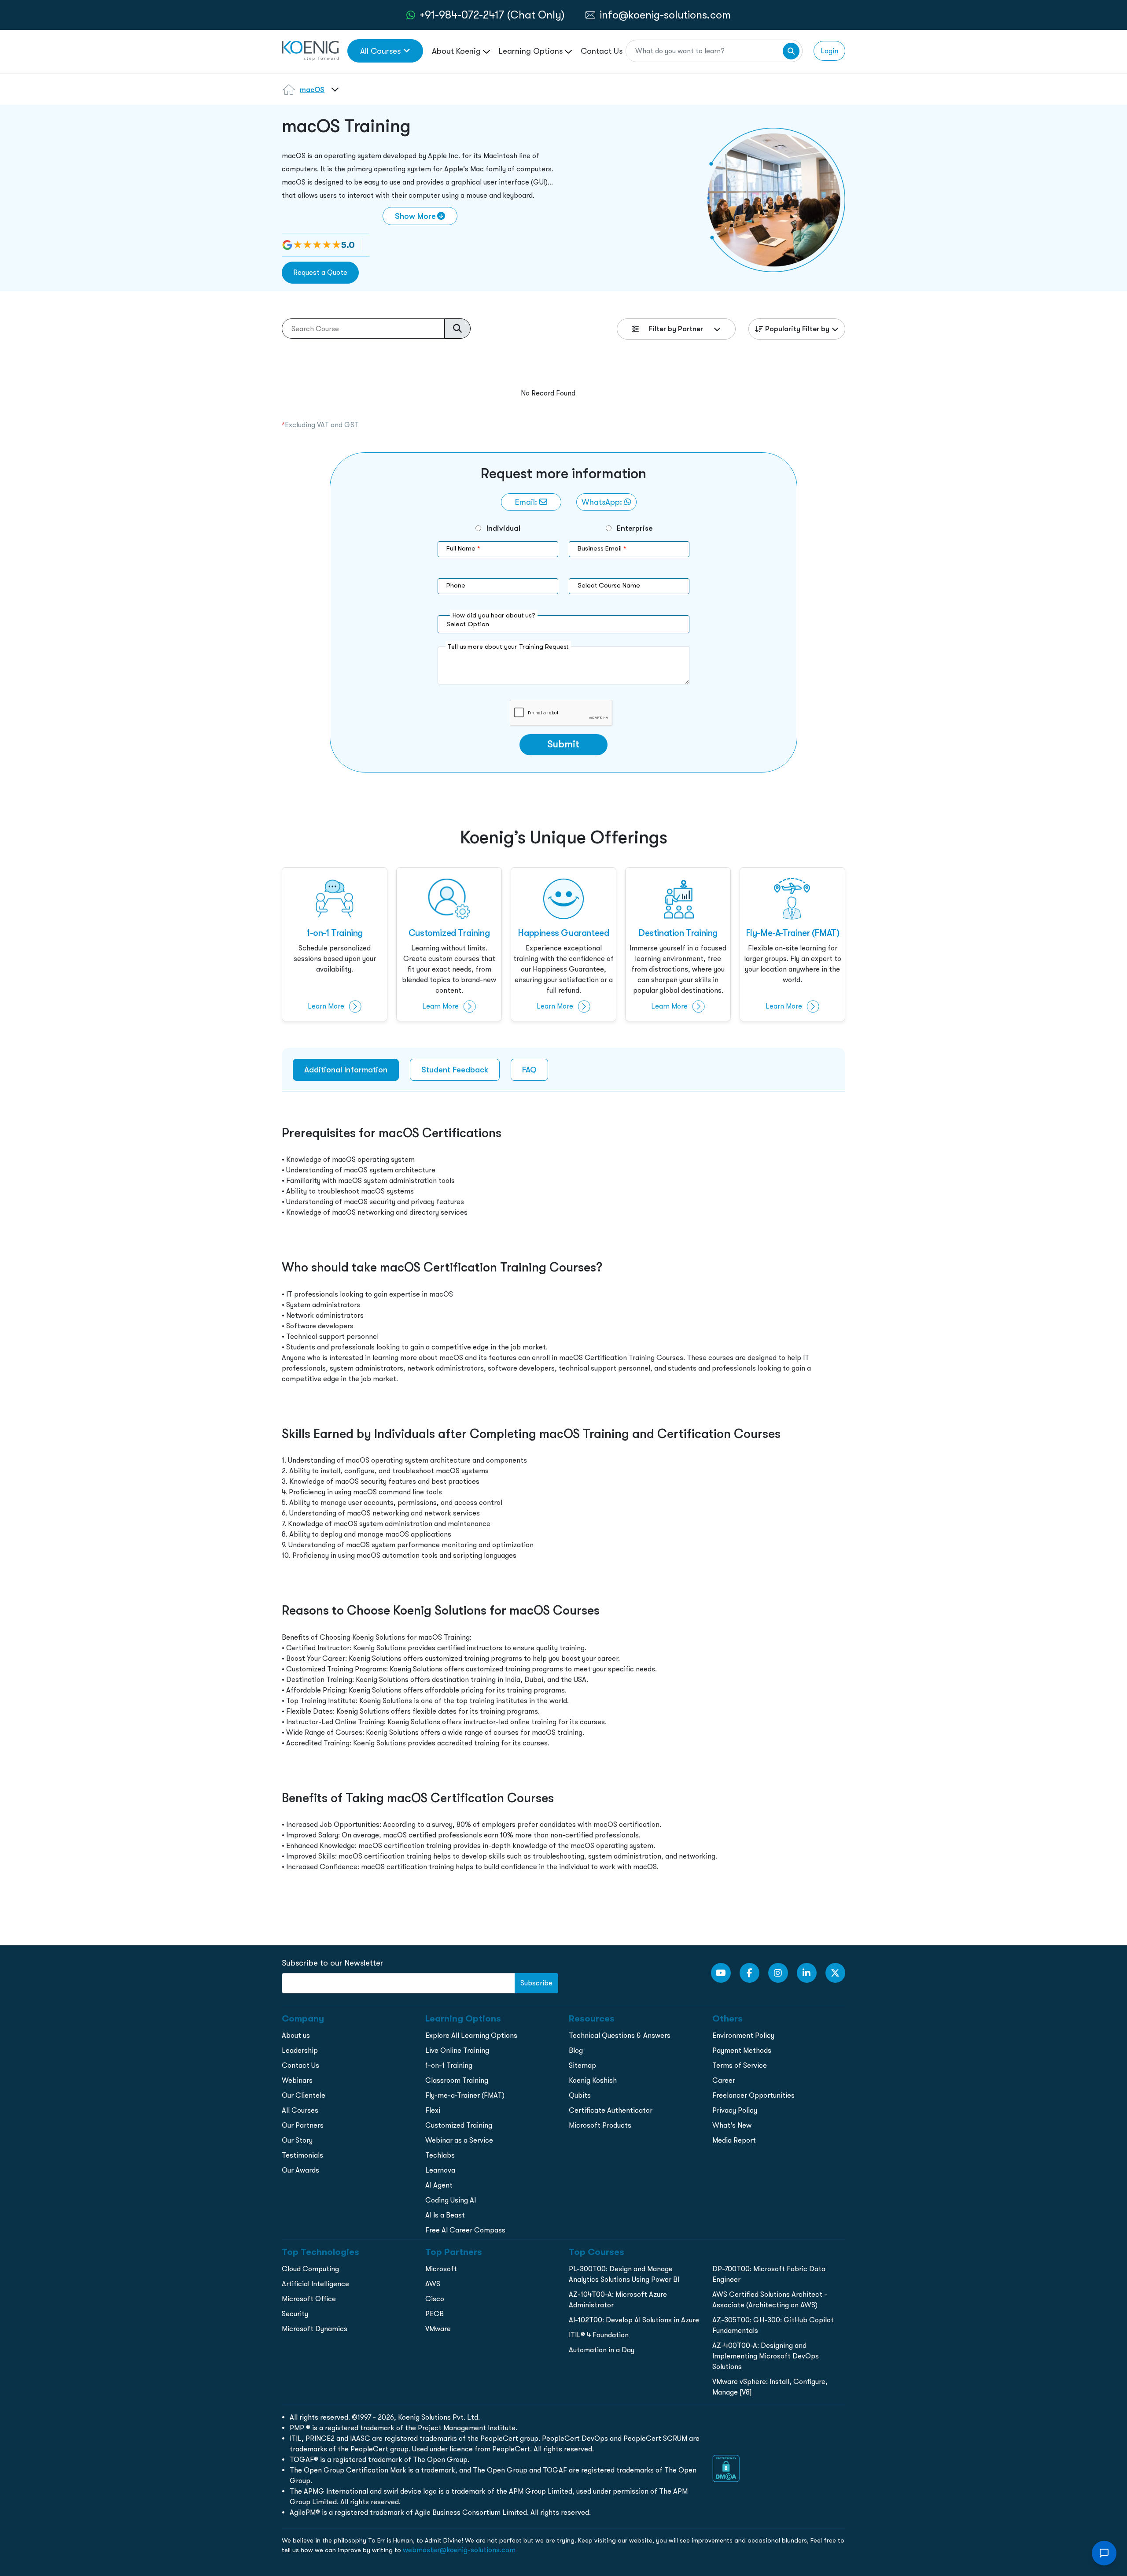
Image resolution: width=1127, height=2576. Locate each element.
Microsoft (441, 2269)
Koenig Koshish (593, 2080)
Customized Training (459, 2125)
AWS (433, 2284)
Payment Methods (742, 2050)
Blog (576, 2050)
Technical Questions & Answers (620, 2035)
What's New (732, 2125)
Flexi (433, 2110)
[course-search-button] (457, 329)
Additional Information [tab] (346, 1070)
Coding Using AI (451, 2200)
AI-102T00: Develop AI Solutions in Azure (634, 2320)
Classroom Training (457, 2080)
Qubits (580, 2095)
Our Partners (303, 2125)
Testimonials (302, 2155)
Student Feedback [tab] (455, 1070)
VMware (438, 2329)
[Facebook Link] (749, 1973)
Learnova (440, 2170)
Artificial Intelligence (315, 2284)
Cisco (435, 2299)
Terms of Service (740, 2065)
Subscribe (536, 1983)
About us (296, 2035)
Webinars (297, 2080)
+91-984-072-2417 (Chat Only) (492, 15)
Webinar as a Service (459, 2140)
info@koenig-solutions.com (665, 15)
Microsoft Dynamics (315, 2329)
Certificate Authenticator (611, 2110)
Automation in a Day (602, 2350)
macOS (312, 90)
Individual (503, 528)
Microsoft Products (600, 2125)
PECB (435, 2314)
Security (295, 2314)
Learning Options (532, 51)
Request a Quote (320, 272)
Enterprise (635, 528)
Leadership (300, 2050)
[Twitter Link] (835, 1973)
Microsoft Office (309, 2299)
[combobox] (333, 95)
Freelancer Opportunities (753, 2095)
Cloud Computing (310, 2269)
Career (724, 2080)
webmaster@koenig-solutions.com (459, 2550)
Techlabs (440, 2155)
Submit (563, 744)
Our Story (297, 2140)
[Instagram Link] (778, 1973)
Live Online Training (457, 2050)
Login (829, 51)
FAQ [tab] (529, 1070)
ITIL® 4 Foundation (599, 2335)
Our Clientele (304, 2095)
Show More (415, 216)
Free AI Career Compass (465, 2230)
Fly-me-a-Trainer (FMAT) (465, 2095)
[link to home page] (310, 50)
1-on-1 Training (449, 2065)
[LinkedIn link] (807, 1973)
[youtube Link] (721, 1973)
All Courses (380, 51)
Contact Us (602, 51)
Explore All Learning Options (471, 2035)
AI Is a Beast (445, 2215)
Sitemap (582, 2065)
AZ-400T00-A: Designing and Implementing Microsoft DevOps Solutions (766, 2356)
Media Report (734, 2140)
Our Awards (300, 2170)
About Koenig (457, 51)
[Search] (791, 51)
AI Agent (439, 2185)
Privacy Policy (735, 2110)
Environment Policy (743, 2035)
